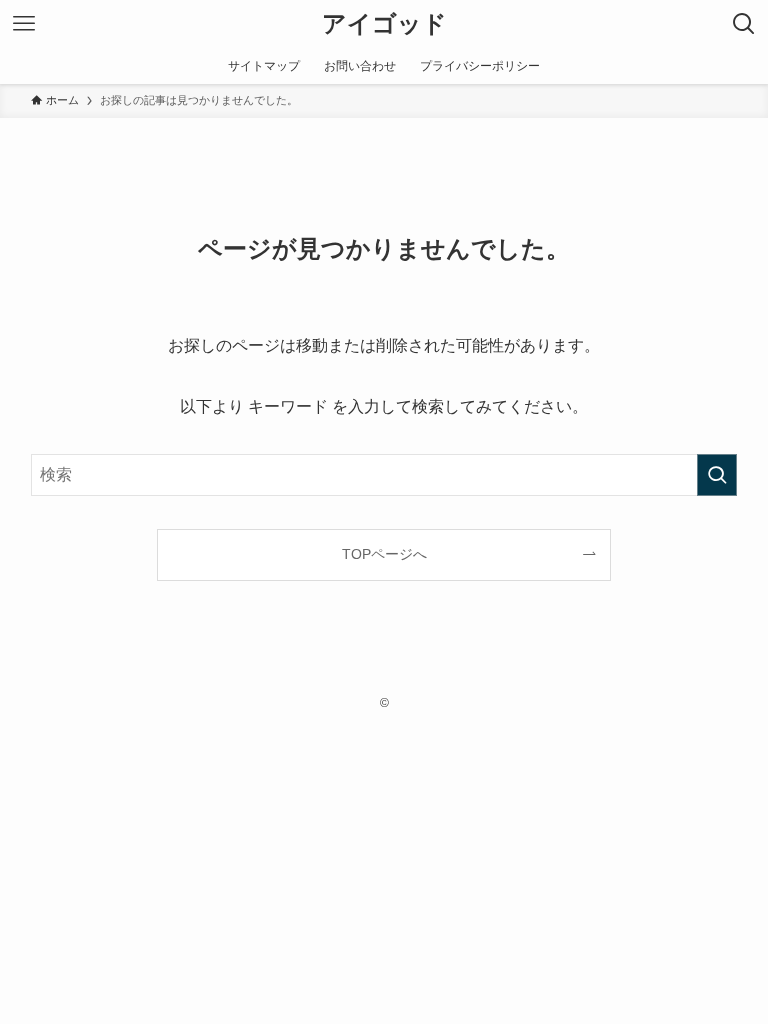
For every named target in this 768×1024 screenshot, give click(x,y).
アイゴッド (384, 24)
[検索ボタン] (744, 24)
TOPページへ (384, 554)
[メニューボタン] (24, 24)
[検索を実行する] (717, 475)
